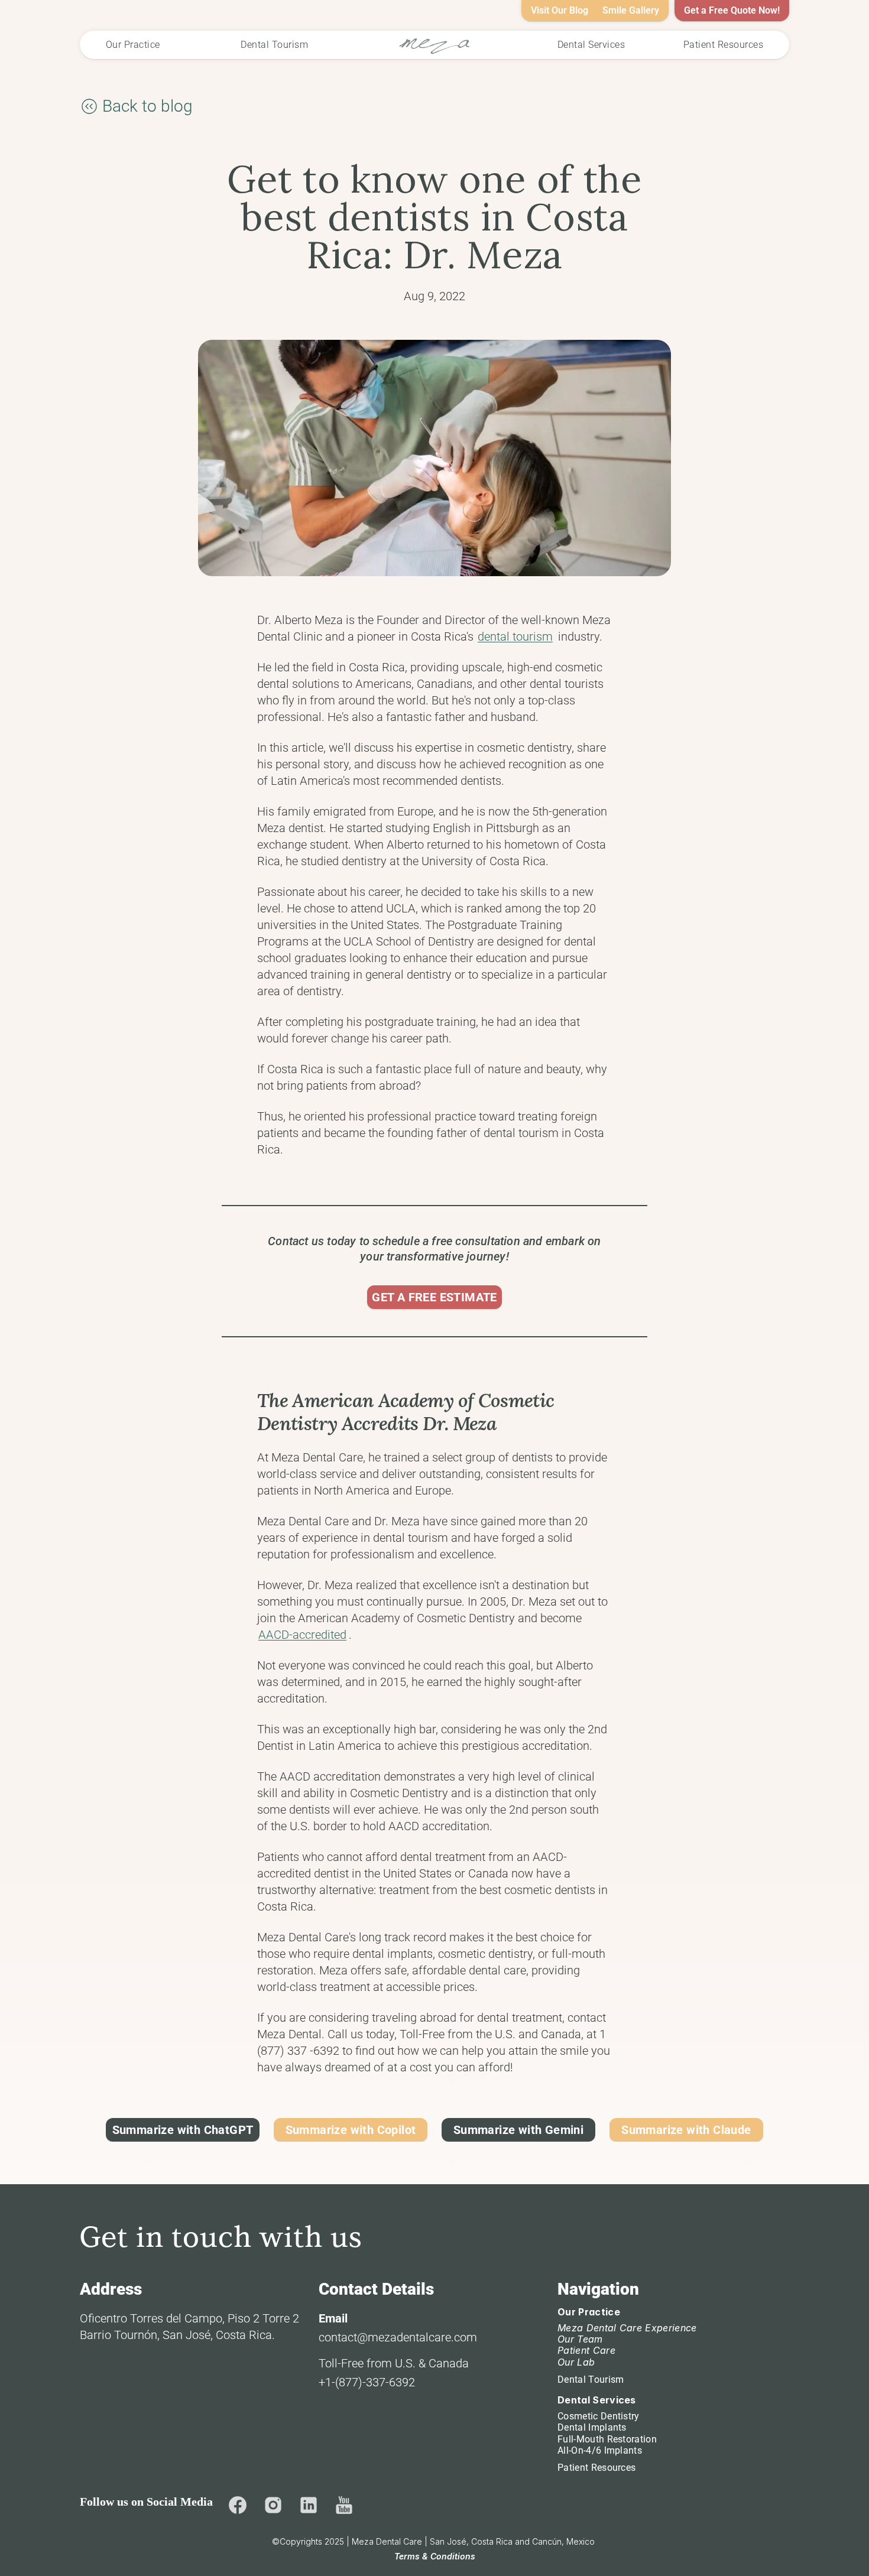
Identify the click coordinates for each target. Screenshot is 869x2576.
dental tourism (515, 636)
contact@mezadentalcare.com (398, 2337)
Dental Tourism (591, 2380)
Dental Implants (592, 2427)
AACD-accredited (302, 1635)
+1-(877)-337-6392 (367, 2382)
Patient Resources (596, 2468)
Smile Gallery (631, 10)
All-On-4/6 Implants (600, 2450)
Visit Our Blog (560, 10)
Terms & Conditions (435, 2556)
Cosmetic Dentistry (599, 2416)
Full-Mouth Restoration (607, 2439)
